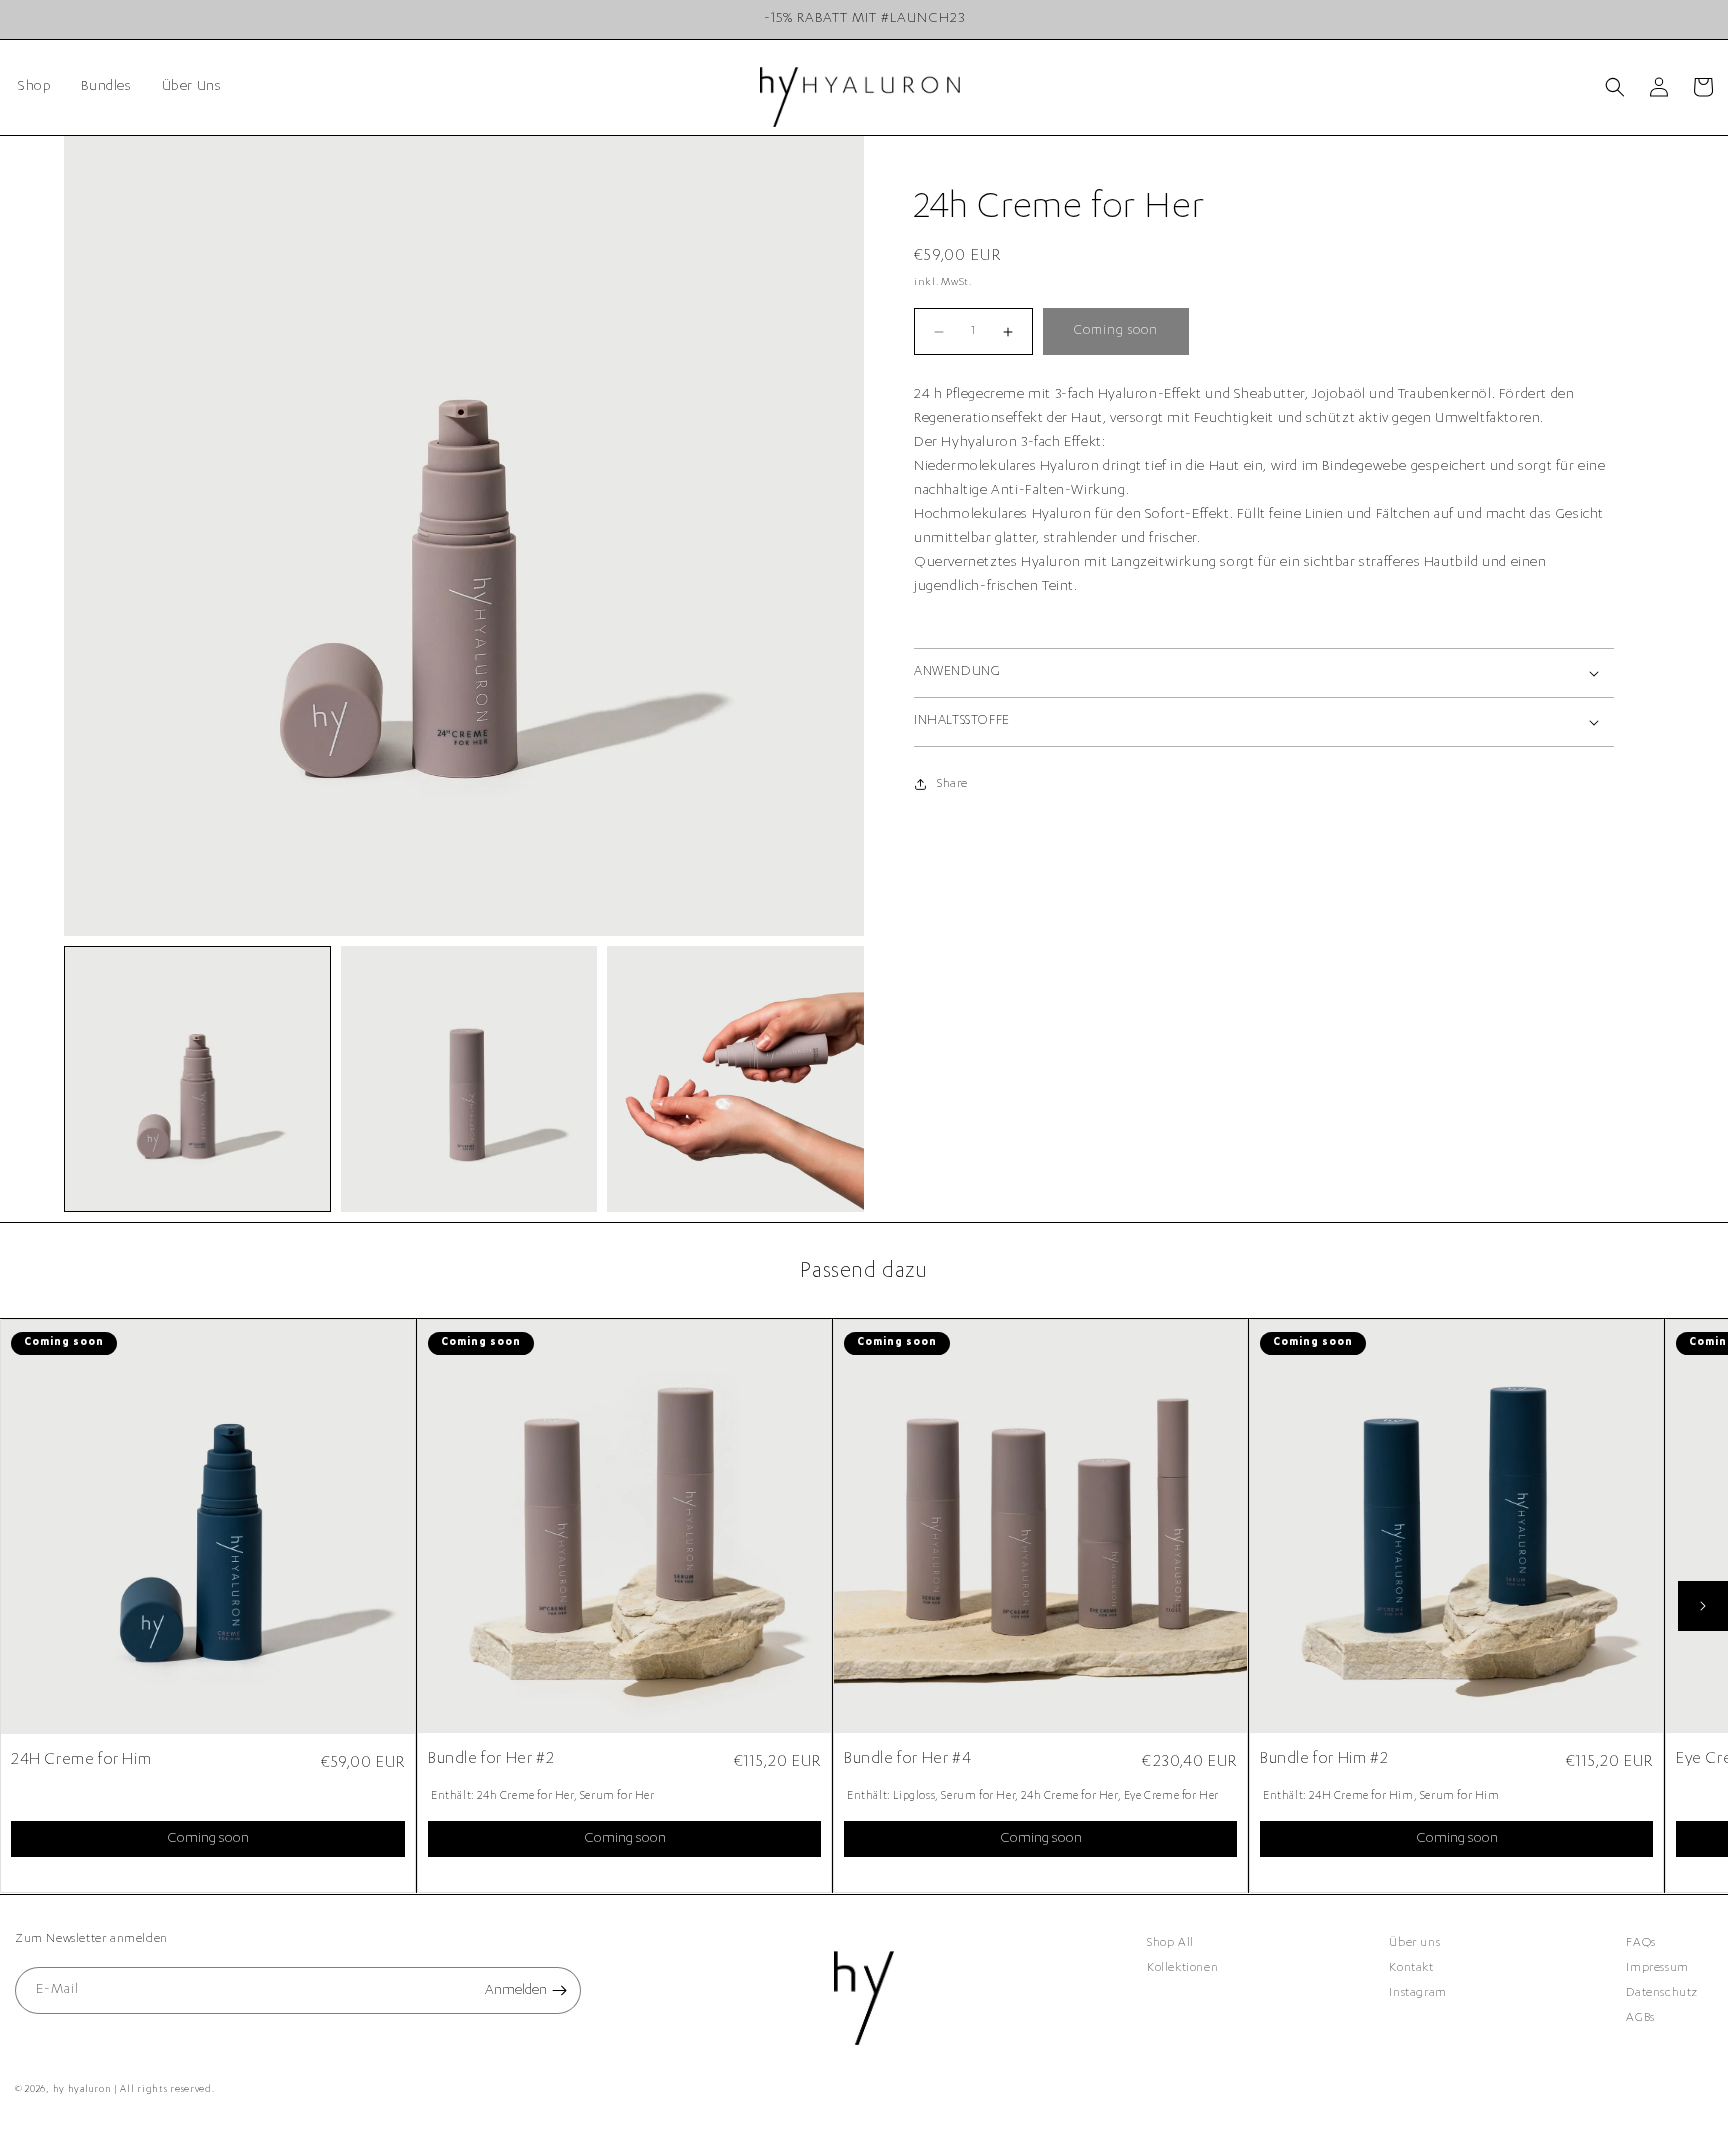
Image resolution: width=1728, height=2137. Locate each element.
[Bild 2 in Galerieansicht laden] (469, 1079)
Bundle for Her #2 (491, 1760)
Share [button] (952, 784)
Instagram (1417, 1993)
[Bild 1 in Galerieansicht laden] (197, 1079)
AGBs (1640, 2018)
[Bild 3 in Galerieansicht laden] (735, 1079)
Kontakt (1411, 1968)
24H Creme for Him (81, 1761)
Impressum (1657, 1968)
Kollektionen (1182, 1968)
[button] (1615, 87)
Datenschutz (1662, 1993)
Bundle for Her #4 (907, 1760)
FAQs (1640, 1943)
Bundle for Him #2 (1324, 1760)
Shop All (1170, 1943)
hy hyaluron (82, 2090)
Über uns (1414, 1943)
